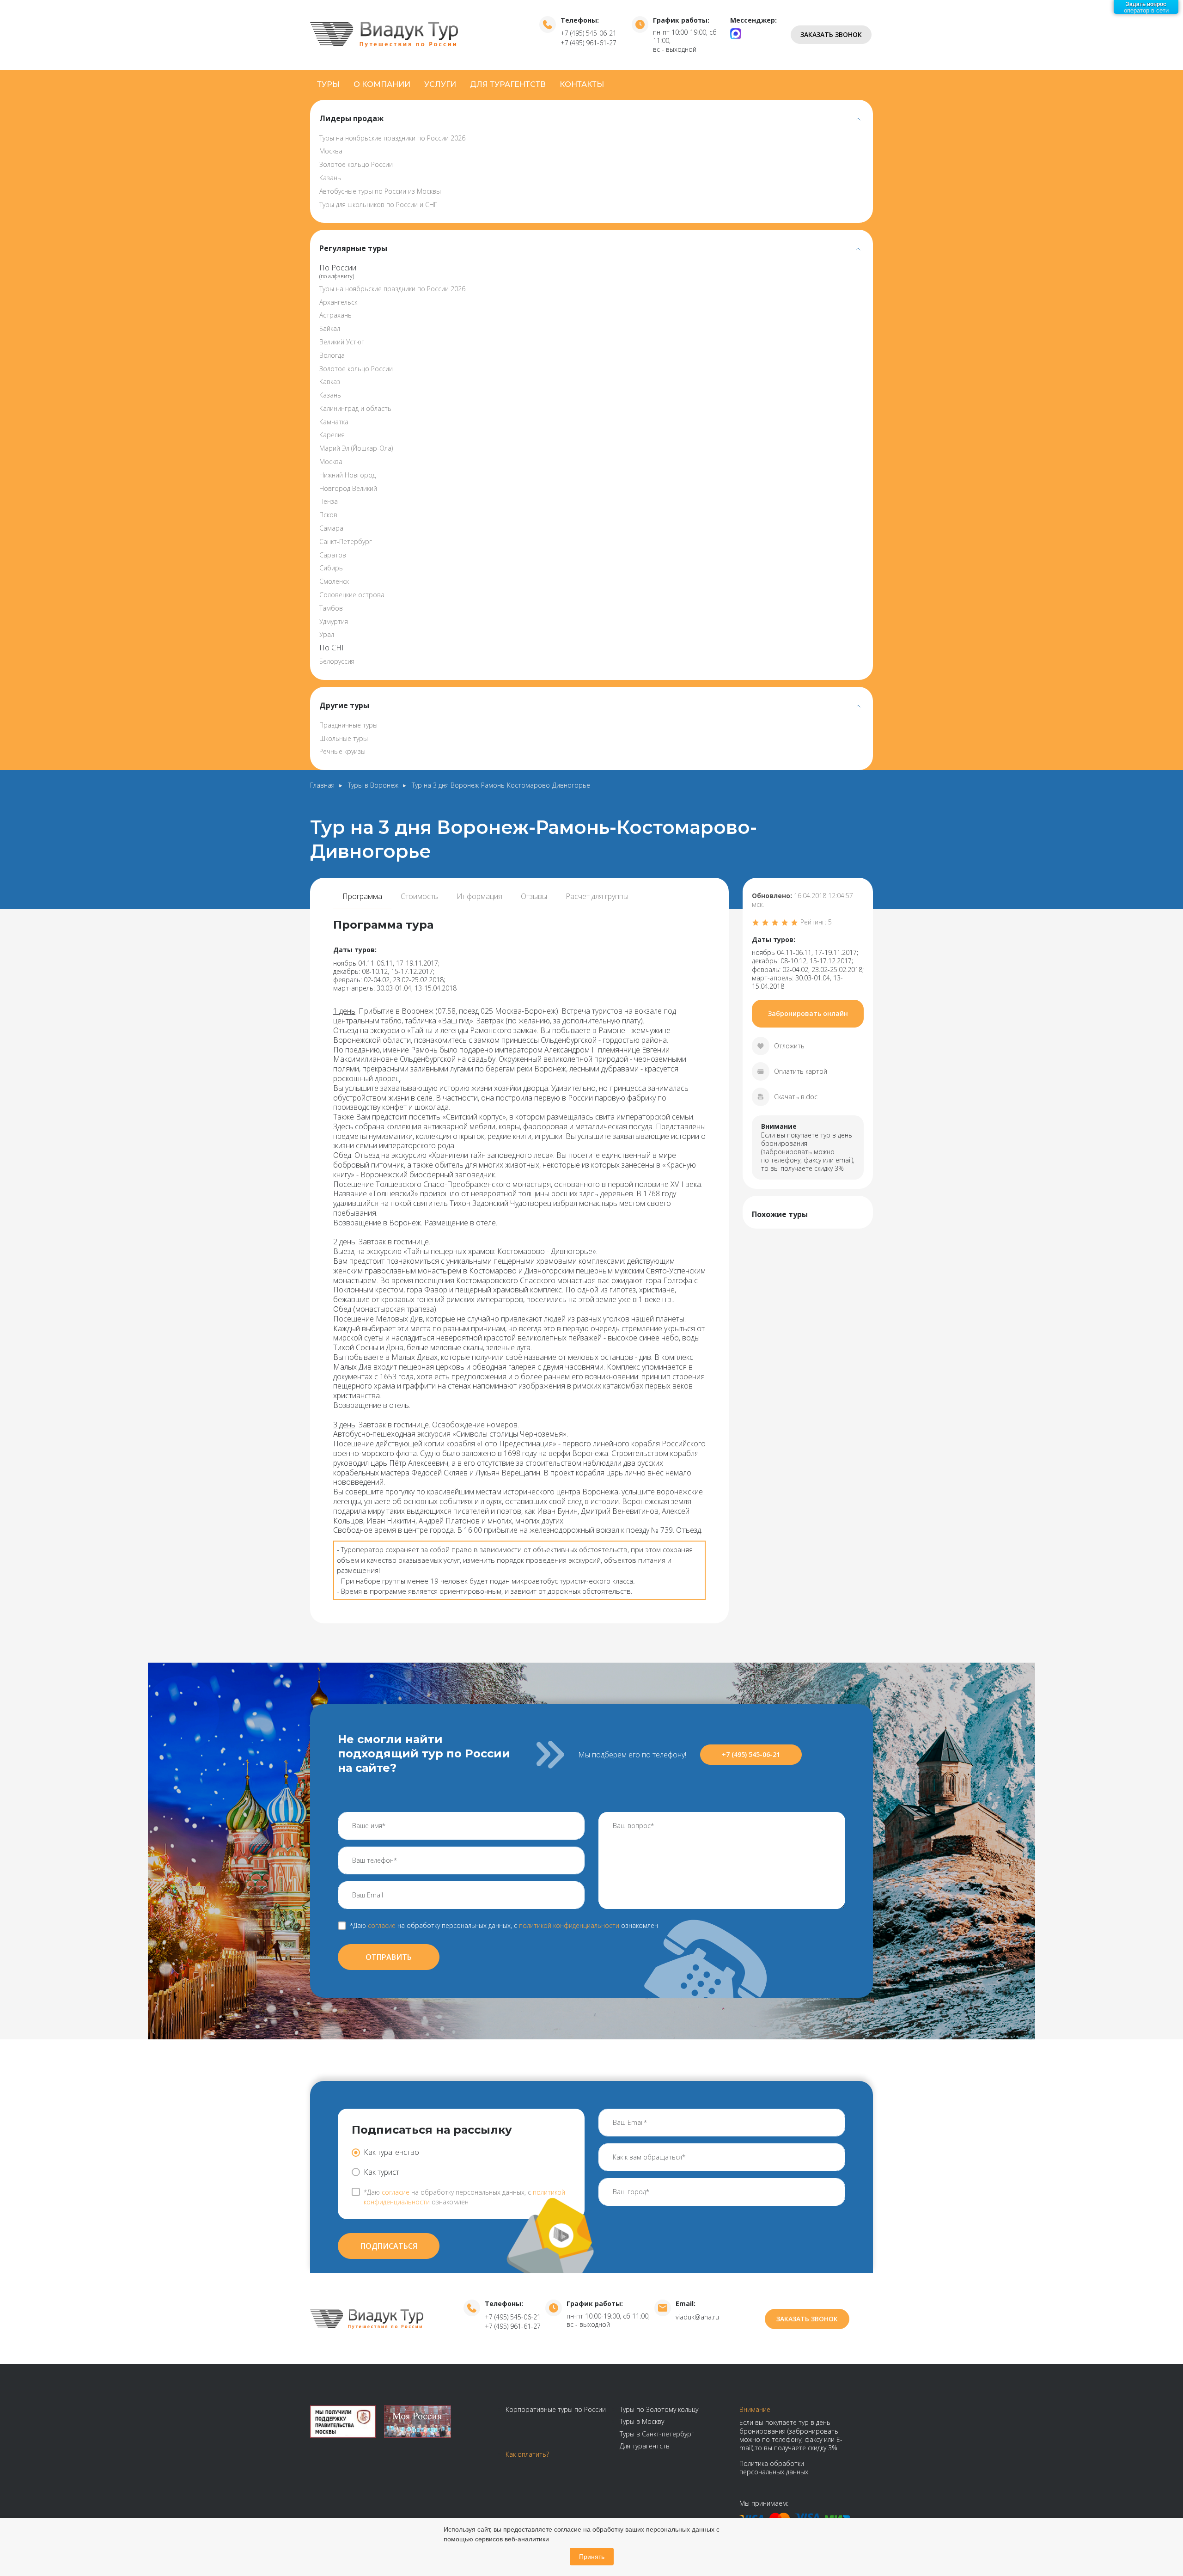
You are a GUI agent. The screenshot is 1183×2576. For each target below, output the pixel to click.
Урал (327, 634)
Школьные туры (344, 738)
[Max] (736, 33)
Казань (330, 178)
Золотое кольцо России (356, 164)
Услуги (440, 84)
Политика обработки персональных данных (774, 2468)
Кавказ (330, 382)
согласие (382, 1925)
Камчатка (334, 422)
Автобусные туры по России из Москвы (380, 191)
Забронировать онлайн (808, 1013)
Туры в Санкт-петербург (657, 2434)
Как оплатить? (527, 2454)
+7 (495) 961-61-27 (588, 43)
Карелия (332, 435)
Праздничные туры (348, 725)
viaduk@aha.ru (697, 2317)
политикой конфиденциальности (569, 1925)
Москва (331, 151)
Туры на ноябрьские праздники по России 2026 (392, 138)
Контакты (582, 84)
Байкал (330, 328)
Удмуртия (334, 621)
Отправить (389, 1957)
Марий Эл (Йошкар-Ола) (356, 448)
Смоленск (334, 581)
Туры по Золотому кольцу (659, 2409)
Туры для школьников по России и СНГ (378, 205)
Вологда (332, 355)
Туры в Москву (642, 2421)
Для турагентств (508, 84)
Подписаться (389, 2246)
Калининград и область (355, 408)
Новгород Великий (348, 488)
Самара (331, 528)
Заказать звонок (831, 34)
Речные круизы (342, 751)
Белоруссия (337, 661)
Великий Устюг (342, 342)
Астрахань (335, 315)
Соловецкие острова (352, 595)
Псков (328, 515)
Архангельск (338, 302)
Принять (592, 2557)
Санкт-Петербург (346, 542)
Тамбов (331, 608)
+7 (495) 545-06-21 (588, 33)
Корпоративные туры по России (556, 2409)
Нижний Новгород (348, 475)
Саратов (333, 555)
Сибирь (331, 568)
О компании (382, 84)
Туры (328, 84)
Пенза (329, 501)
